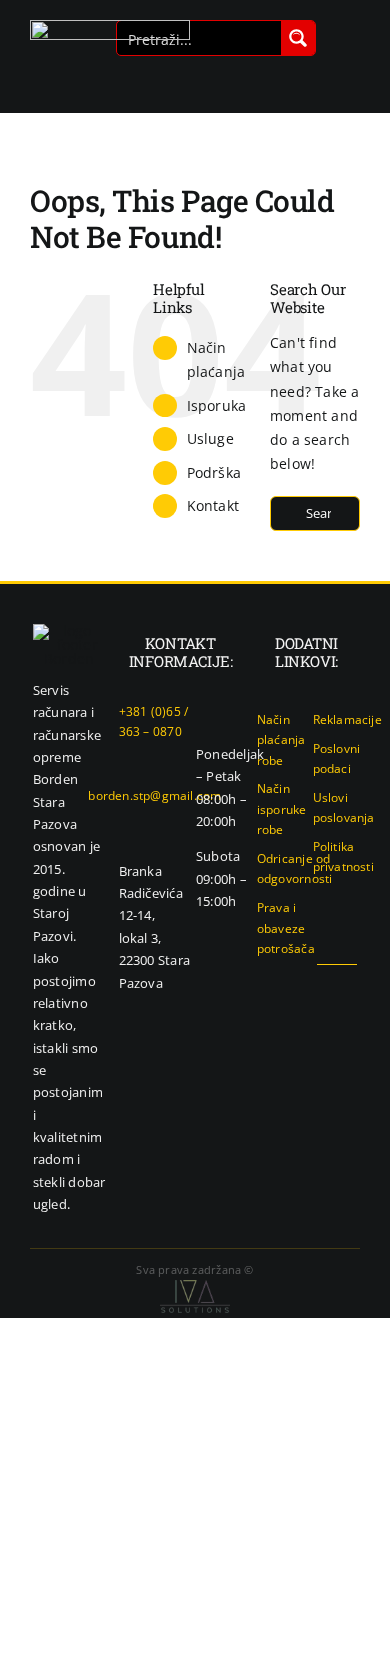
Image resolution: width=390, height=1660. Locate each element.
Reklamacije (347, 719)
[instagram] (319, 983)
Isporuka (217, 405)
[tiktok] (351, 983)
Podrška (214, 472)
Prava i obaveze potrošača (286, 928)
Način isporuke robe (282, 809)
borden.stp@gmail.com (154, 795)
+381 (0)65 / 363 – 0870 (154, 722)
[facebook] (286, 983)
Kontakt (213, 505)
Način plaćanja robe (281, 740)
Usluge (210, 438)
